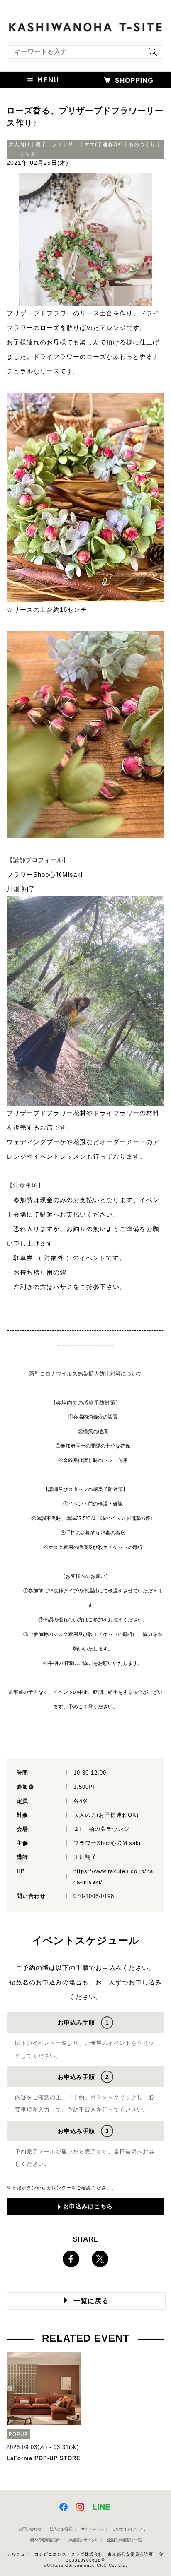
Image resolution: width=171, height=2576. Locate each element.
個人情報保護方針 (45, 2540)
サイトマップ (92, 2529)
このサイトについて (129, 2529)
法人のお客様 (61, 2529)
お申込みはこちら (88, 2206)
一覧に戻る (91, 2301)
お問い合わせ (30, 2529)
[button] (43, 80)
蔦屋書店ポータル (83, 2540)
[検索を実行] (151, 54)
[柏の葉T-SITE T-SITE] (85, 26)
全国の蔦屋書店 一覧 (124, 2540)
